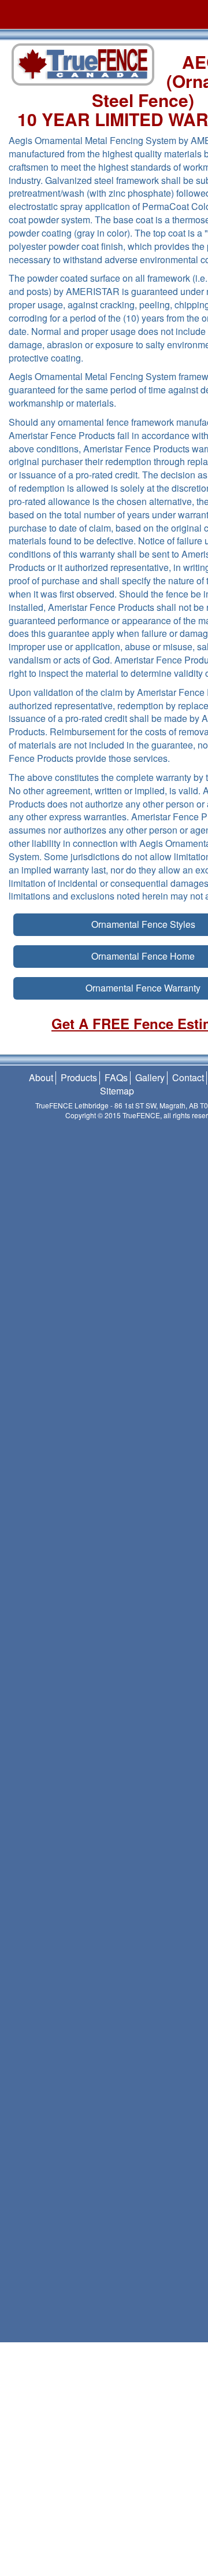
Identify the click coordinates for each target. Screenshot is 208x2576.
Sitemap (117, 1091)
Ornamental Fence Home (143, 956)
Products (79, 1077)
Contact (188, 1077)
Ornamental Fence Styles (143, 924)
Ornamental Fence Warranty (143, 988)
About (41, 1077)
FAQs (116, 1077)
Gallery (150, 1077)
